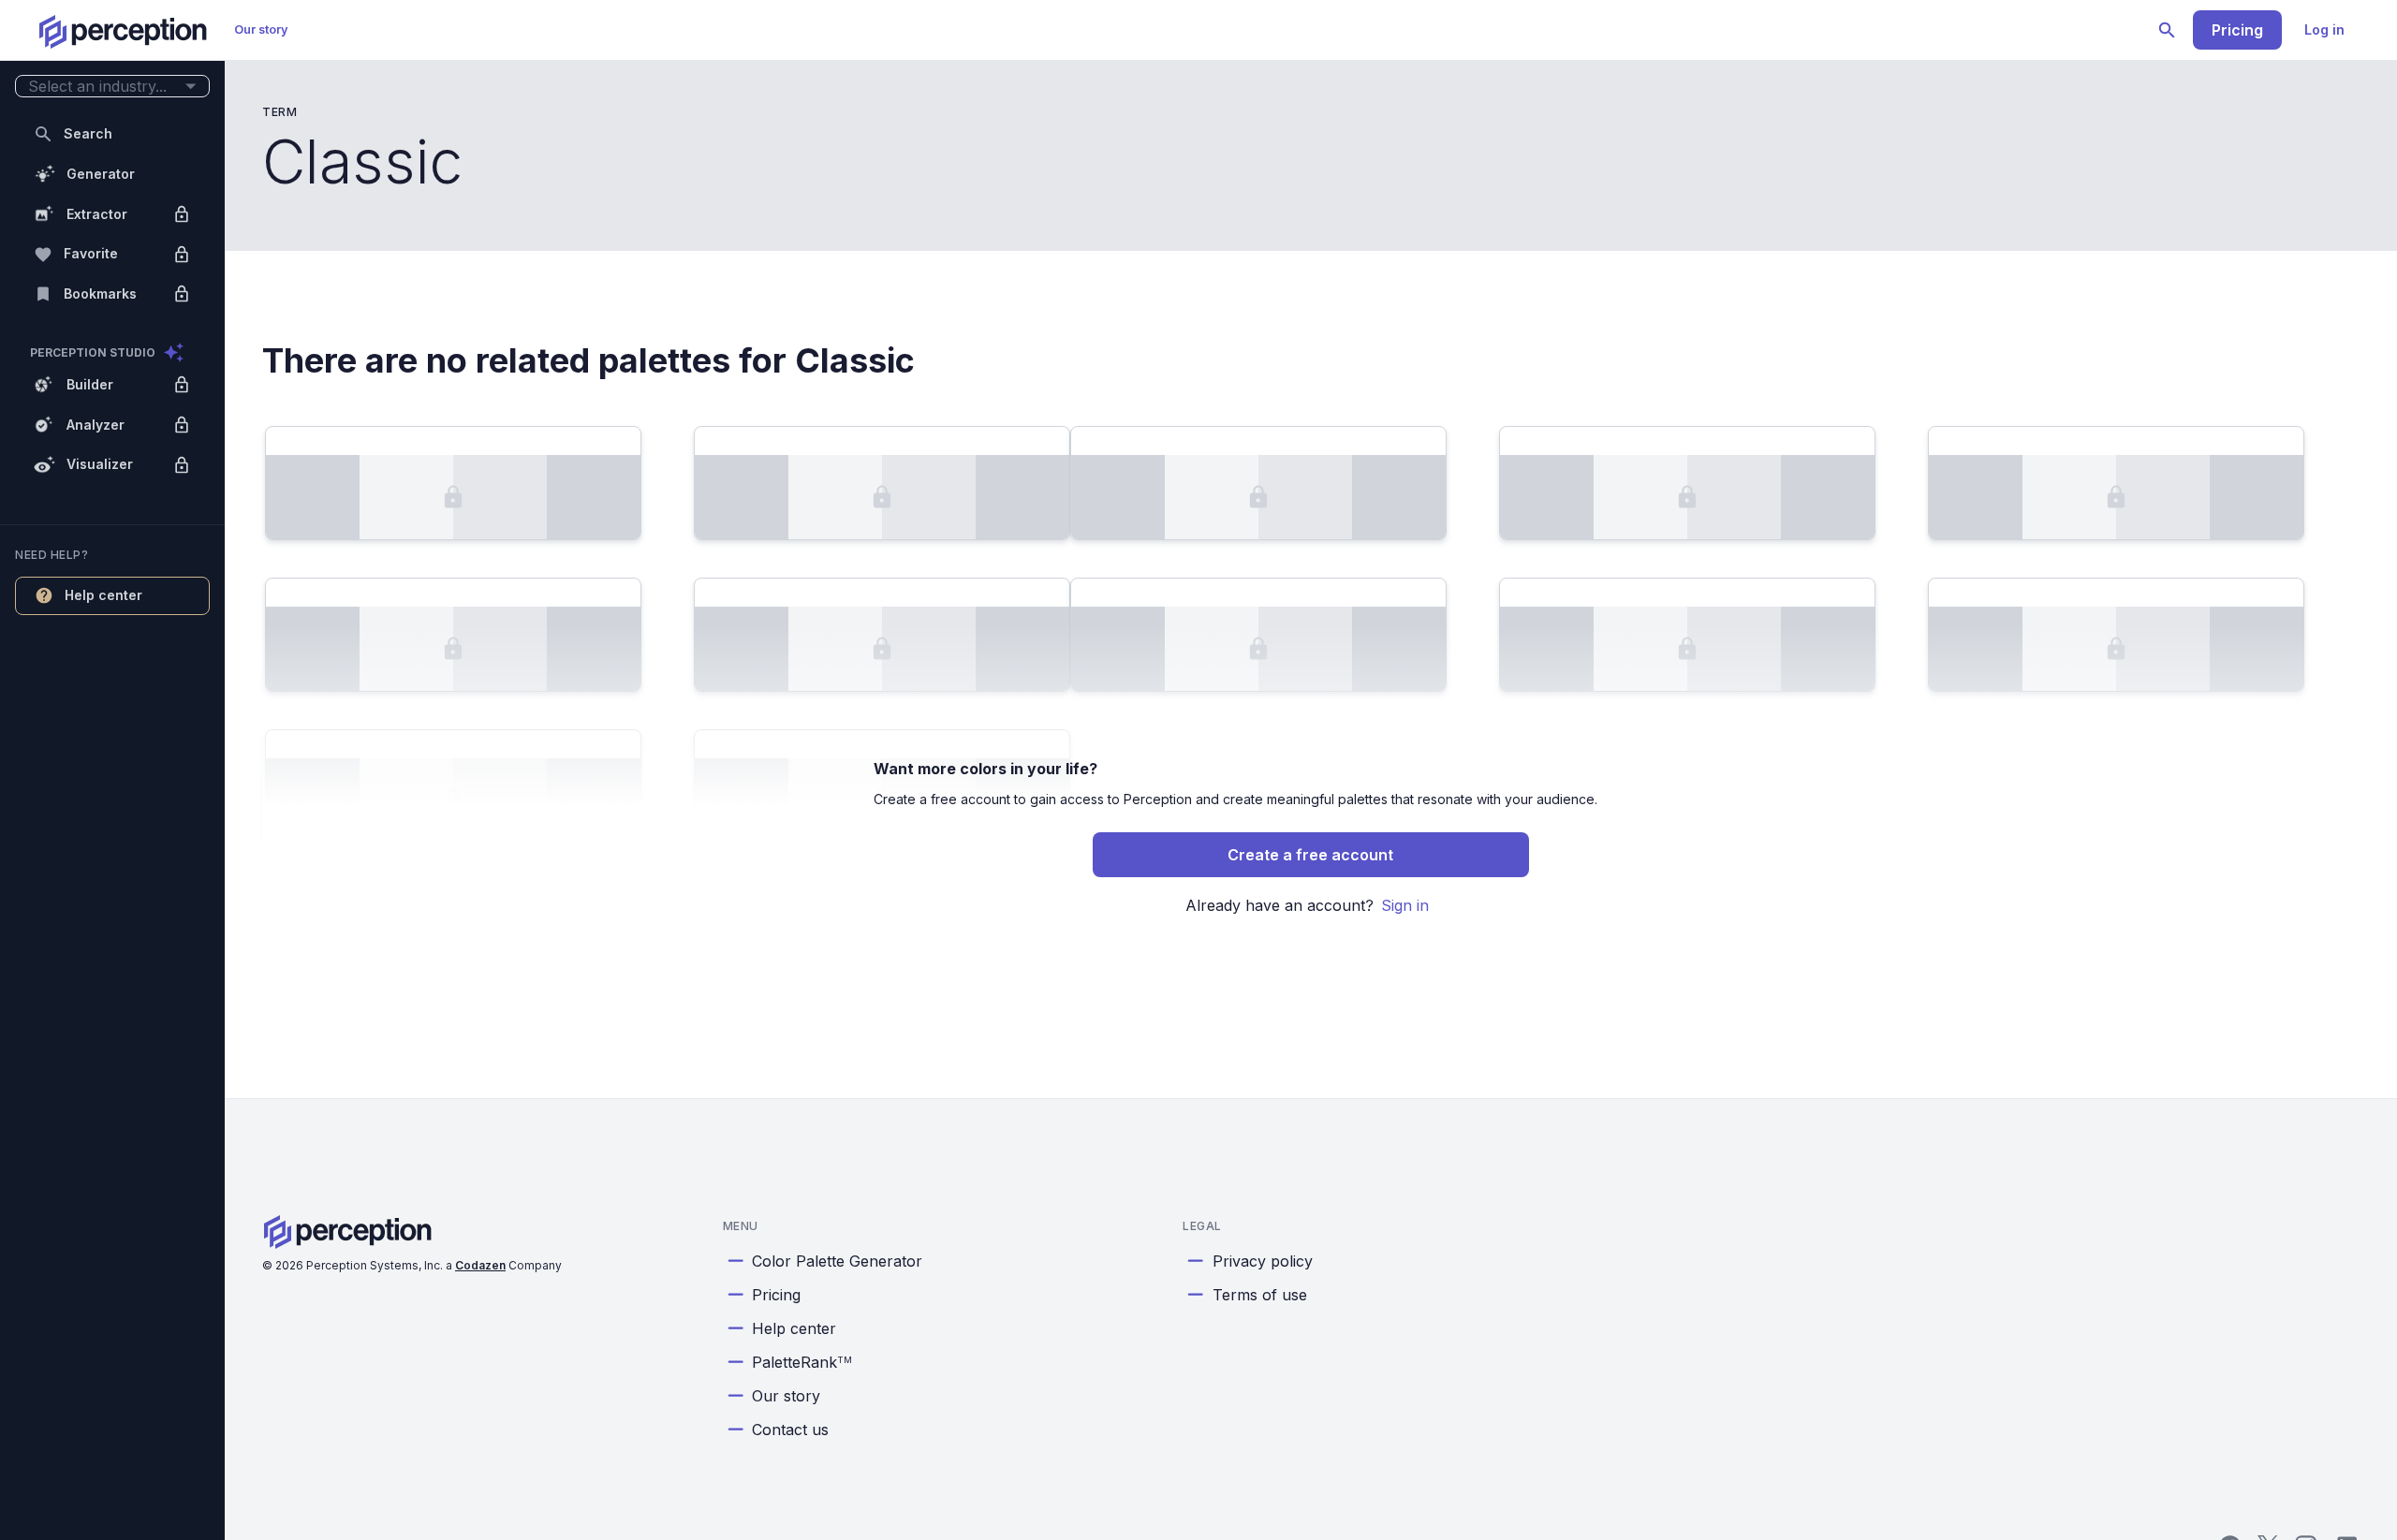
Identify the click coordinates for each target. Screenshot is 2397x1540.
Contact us (790, 1430)
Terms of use (1260, 1295)
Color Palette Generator (837, 1261)
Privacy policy (1263, 1261)
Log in (2324, 29)
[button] (112, 87)
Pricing (2237, 30)
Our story (261, 29)
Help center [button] (103, 595)
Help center (794, 1328)
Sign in (1405, 905)
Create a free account (1310, 855)
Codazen (480, 1265)
